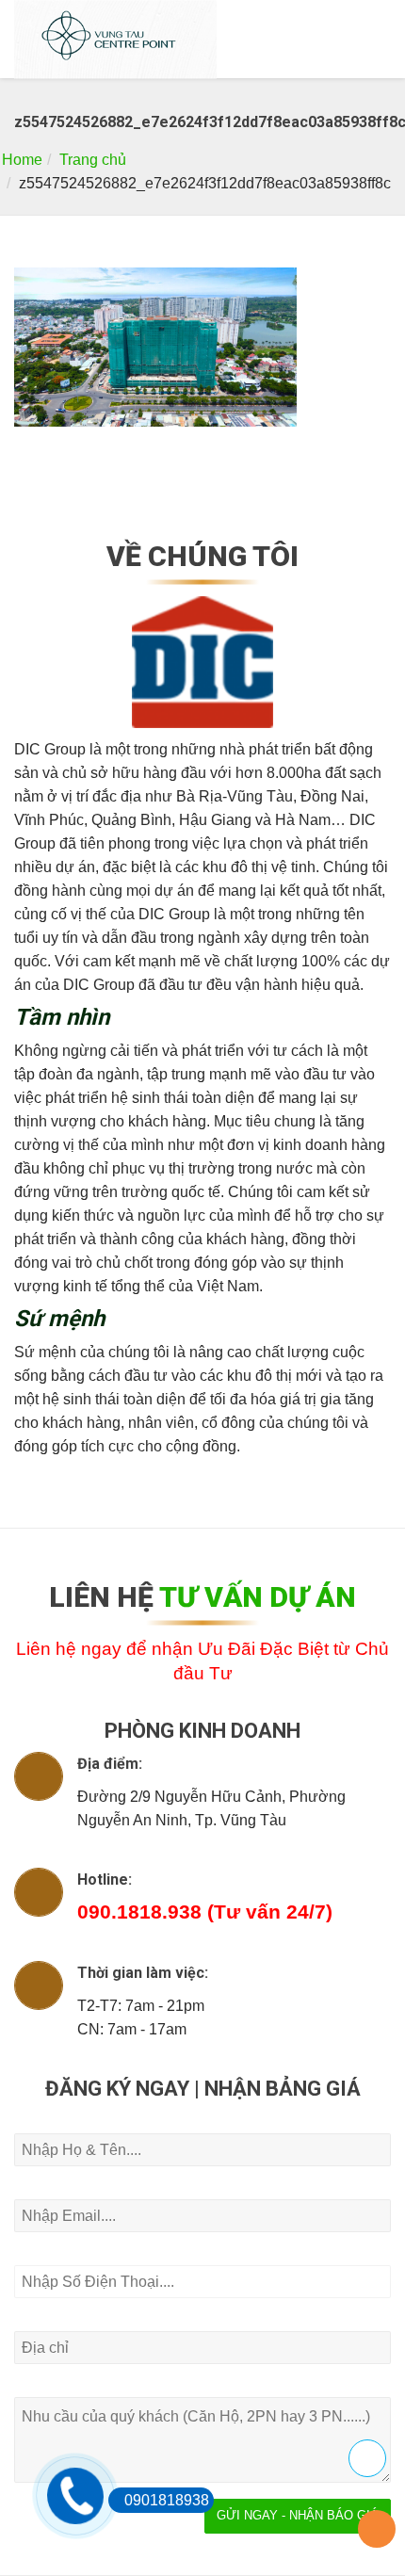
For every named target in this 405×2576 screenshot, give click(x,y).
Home (22, 160)
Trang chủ (93, 160)
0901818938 (167, 2500)
